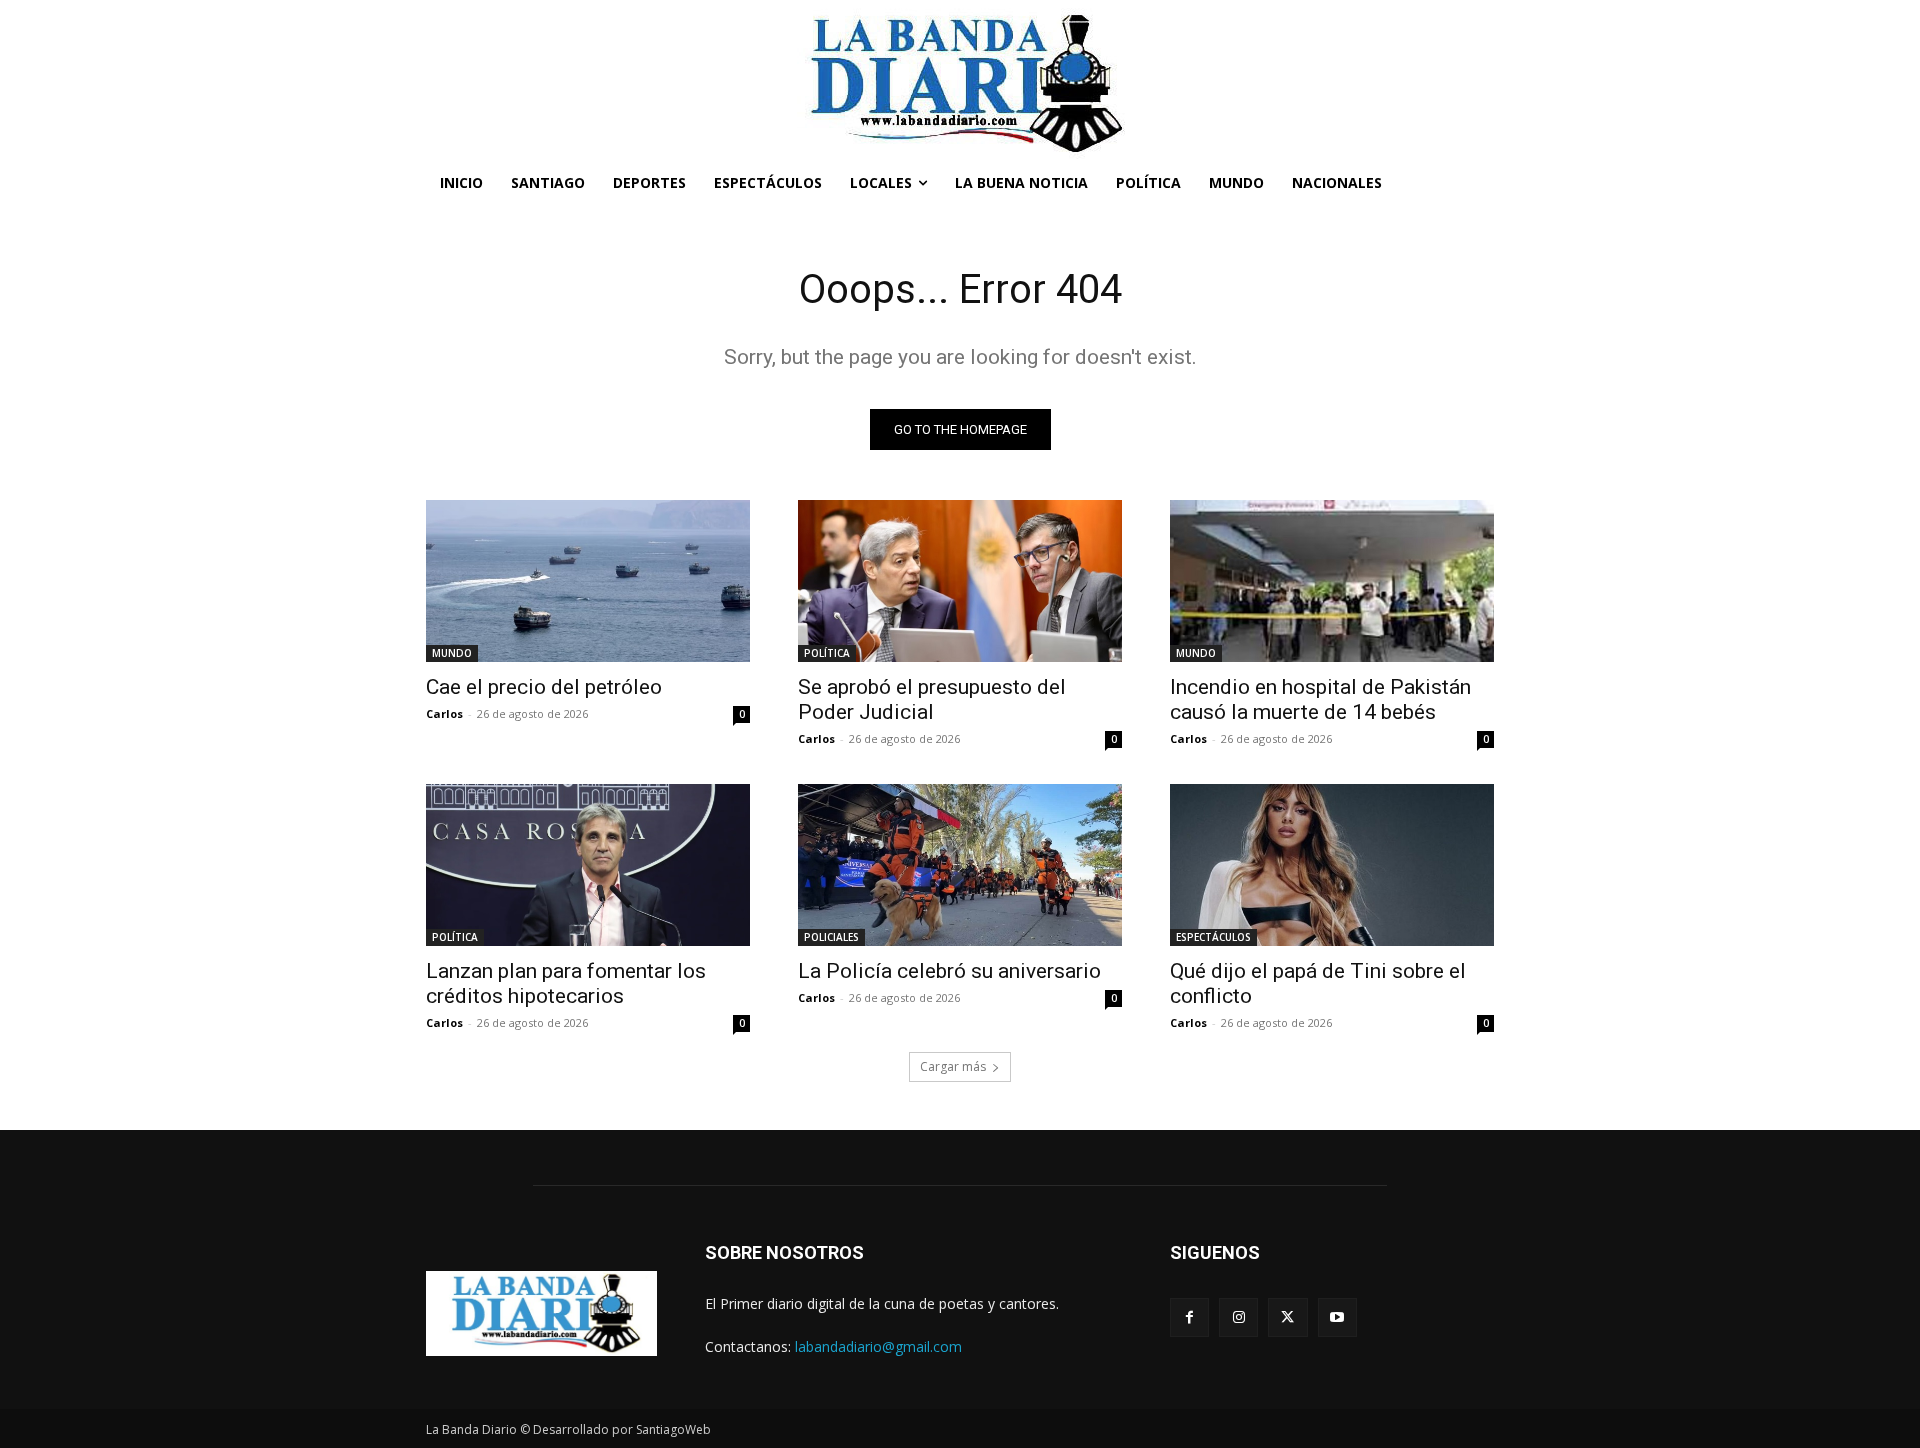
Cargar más (953, 1066)
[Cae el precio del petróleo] (588, 581)
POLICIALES (831, 937)
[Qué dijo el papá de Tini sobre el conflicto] (1332, 865)
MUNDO (452, 653)
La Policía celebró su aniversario (949, 971)
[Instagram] (1238, 1317)
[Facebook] (1189, 1317)
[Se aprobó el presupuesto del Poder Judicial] (960, 581)
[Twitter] (1287, 1317)
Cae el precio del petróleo (544, 687)
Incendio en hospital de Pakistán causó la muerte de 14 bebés (1320, 699)
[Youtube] (1337, 1317)
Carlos (444, 713)
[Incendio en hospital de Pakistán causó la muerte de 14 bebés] (1332, 581)
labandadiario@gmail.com (878, 1346)
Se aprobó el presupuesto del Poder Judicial (932, 699)
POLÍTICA (827, 653)
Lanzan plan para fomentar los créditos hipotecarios (566, 983)
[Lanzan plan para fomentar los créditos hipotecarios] (588, 865)
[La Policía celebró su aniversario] (960, 865)
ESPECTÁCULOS (1213, 937)
